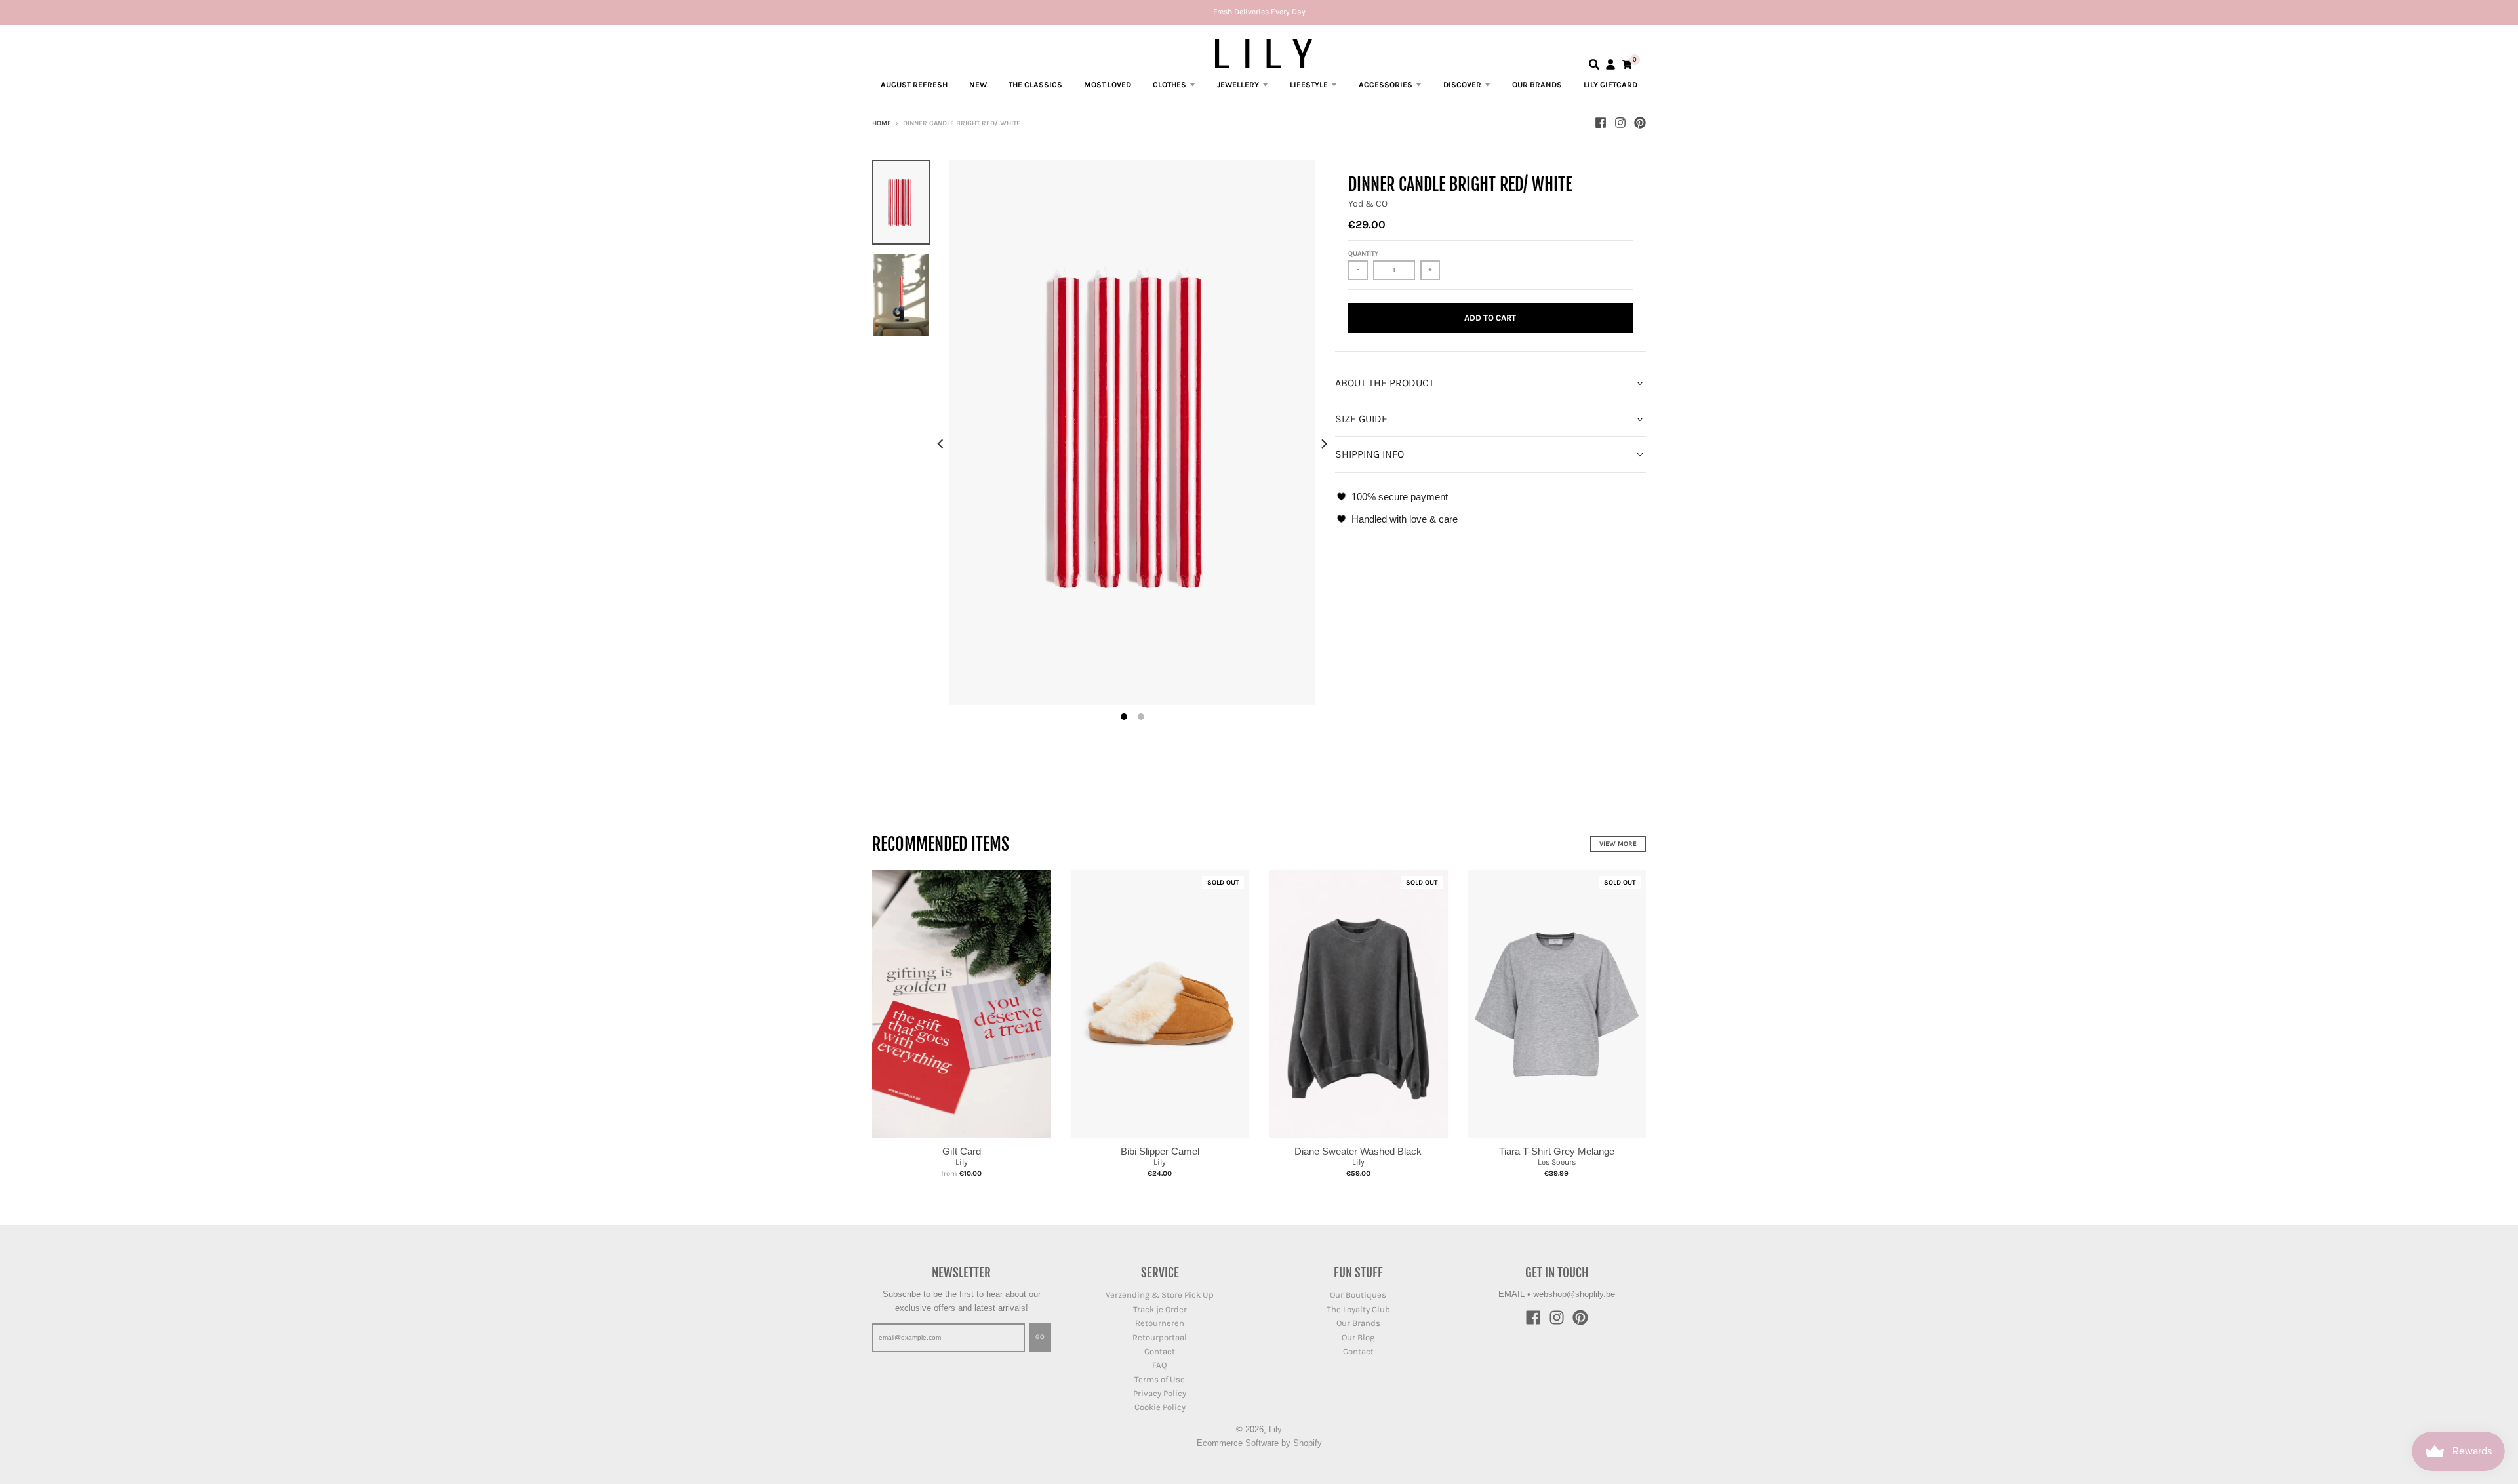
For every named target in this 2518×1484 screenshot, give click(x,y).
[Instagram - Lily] (1620, 123)
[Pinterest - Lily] (1640, 123)
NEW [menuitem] (978, 85)
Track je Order (1160, 1309)
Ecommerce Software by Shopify (1259, 1443)
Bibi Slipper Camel (1160, 1151)
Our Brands (1358, 1323)
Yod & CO (1368, 204)
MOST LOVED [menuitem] (1108, 85)
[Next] (1323, 444)
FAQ (1160, 1365)
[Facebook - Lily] (1601, 123)
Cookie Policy (1160, 1407)
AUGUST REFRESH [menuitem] (914, 85)
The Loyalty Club (1358, 1309)
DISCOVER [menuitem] (1462, 85)
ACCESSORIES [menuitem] (1386, 85)
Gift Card (962, 1151)
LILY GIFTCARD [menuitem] (1610, 85)
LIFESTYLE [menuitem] (1309, 85)
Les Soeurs (1557, 1162)
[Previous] (942, 444)
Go (1040, 1337)
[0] (1627, 64)
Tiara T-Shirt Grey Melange (1557, 1151)
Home (882, 123)
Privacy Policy (1160, 1393)
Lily (962, 1162)
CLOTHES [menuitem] (1169, 85)
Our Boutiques (1358, 1295)
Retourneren (1160, 1323)
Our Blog (1358, 1337)
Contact (1160, 1351)
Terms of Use (1160, 1379)
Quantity (1363, 254)
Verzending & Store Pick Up (1160, 1295)
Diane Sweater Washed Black (1358, 1151)
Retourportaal (1160, 1337)
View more (1618, 844)
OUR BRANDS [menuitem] (1537, 85)
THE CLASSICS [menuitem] (1035, 85)
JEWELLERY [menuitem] (1238, 85)
